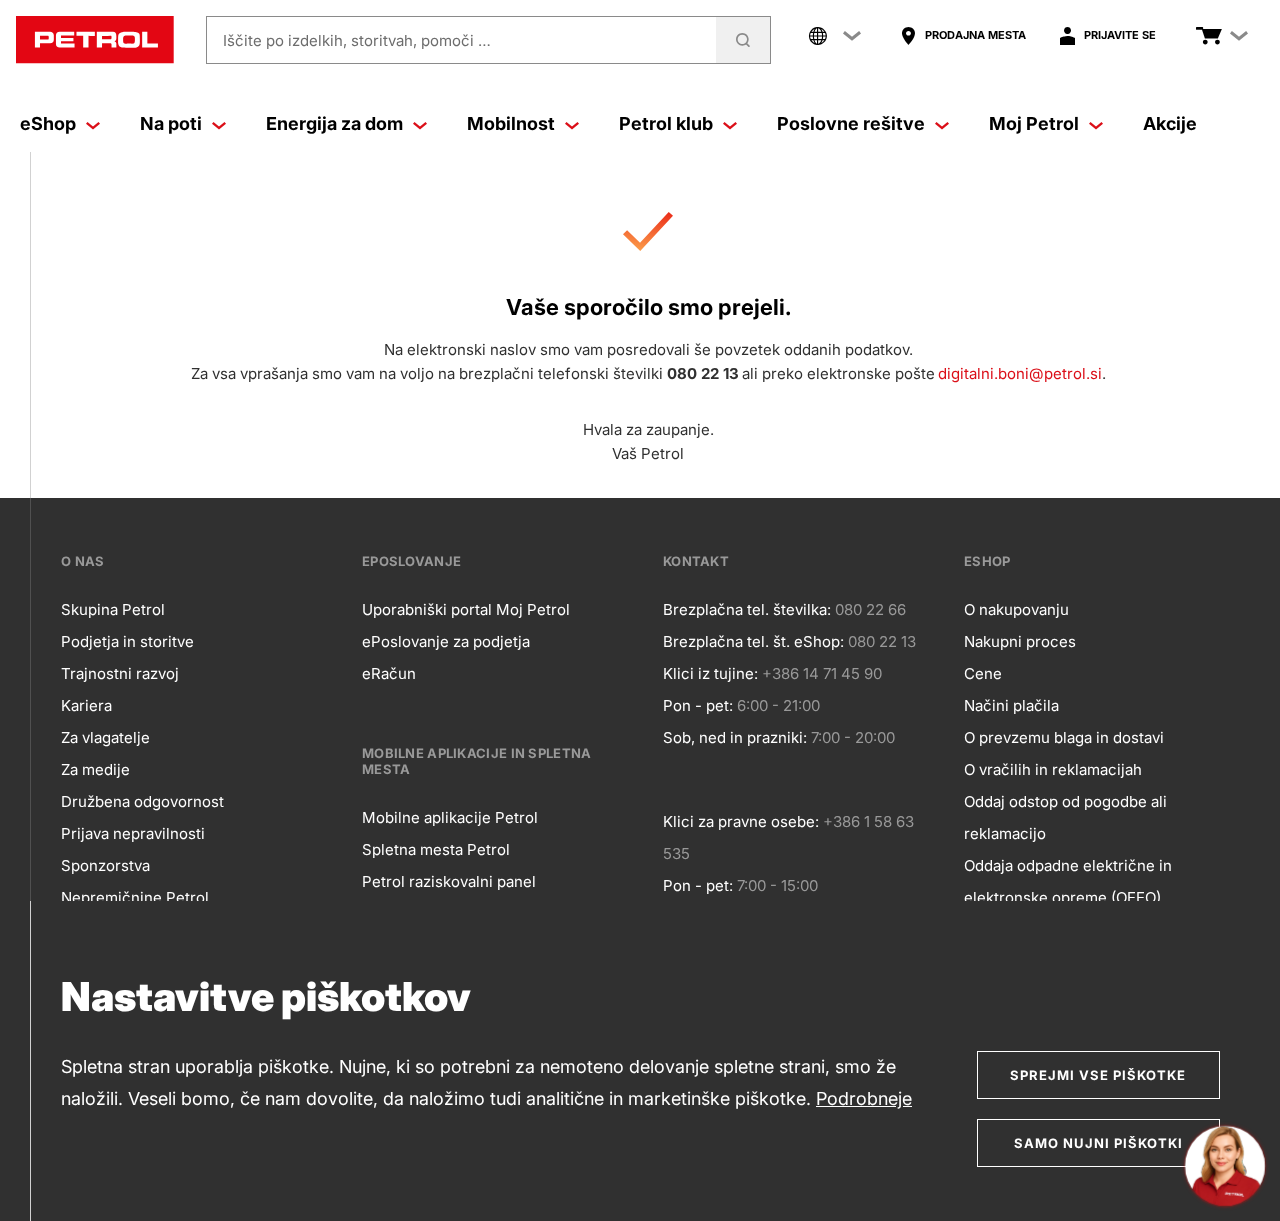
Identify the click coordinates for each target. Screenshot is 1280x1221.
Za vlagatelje (105, 737)
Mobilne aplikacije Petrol (450, 817)
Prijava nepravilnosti (133, 833)
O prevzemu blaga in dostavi (1064, 737)
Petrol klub (666, 123)
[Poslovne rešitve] (942, 124)
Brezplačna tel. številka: (747, 609)
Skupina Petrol (113, 609)
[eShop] (93, 124)
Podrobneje (864, 1098)
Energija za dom (334, 123)
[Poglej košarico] (1209, 36)
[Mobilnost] (572, 124)
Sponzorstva (105, 865)
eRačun (389, 673)
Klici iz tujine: (710, 673)
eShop (48, 123)
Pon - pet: (698, 705)
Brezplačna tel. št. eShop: (753, 641)
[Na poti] (219, 124)
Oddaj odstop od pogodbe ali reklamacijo (1065, 817)
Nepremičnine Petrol (135, 897)
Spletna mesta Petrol (436, 849)
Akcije (1170, 123)
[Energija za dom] (420, 124)
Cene (983, 673)
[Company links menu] (835, 36)
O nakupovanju (1016, 609)
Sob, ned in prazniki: (735, 737)
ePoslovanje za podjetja (446, 641)
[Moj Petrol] (1096, 124)
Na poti (171, 123)
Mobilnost (511, 123)
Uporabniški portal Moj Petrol (466, 609)
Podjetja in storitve (127, 641)
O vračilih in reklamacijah (1053, 769)
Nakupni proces (1020, 641)
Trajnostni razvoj (120, 673)
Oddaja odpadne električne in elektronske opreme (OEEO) (1068, 881)
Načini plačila (1011, 705)
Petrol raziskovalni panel (449, 881)
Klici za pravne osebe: (741, 821)
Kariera (86, 705)
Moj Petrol (1034, 123)
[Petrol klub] (730, 124)
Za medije (95, 769)
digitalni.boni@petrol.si (1020, 373)
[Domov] (95, 40)
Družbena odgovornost (142, 801)
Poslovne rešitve (851, 123)
